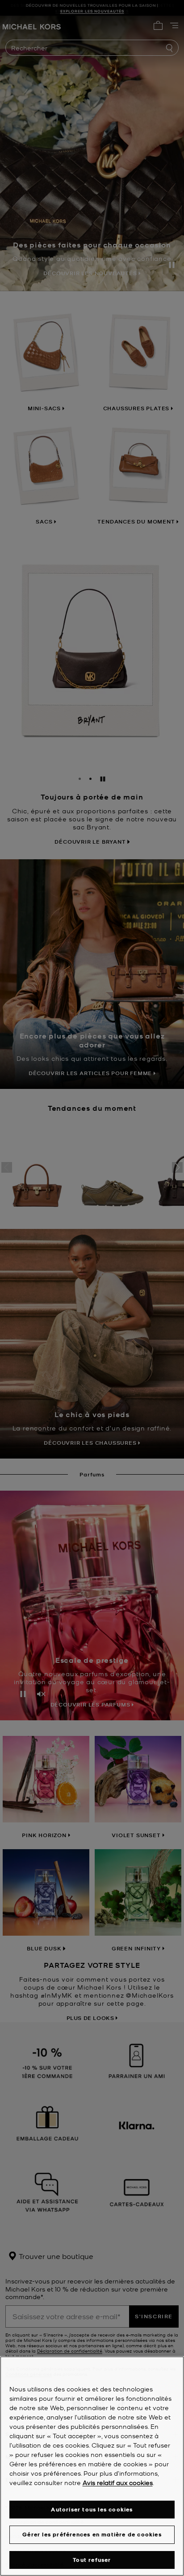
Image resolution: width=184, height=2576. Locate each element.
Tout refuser (92, 2560)
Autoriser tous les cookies (92, 2509)
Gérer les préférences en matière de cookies (92, 2534)
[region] (92, 2466)
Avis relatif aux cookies (118, 2482)
